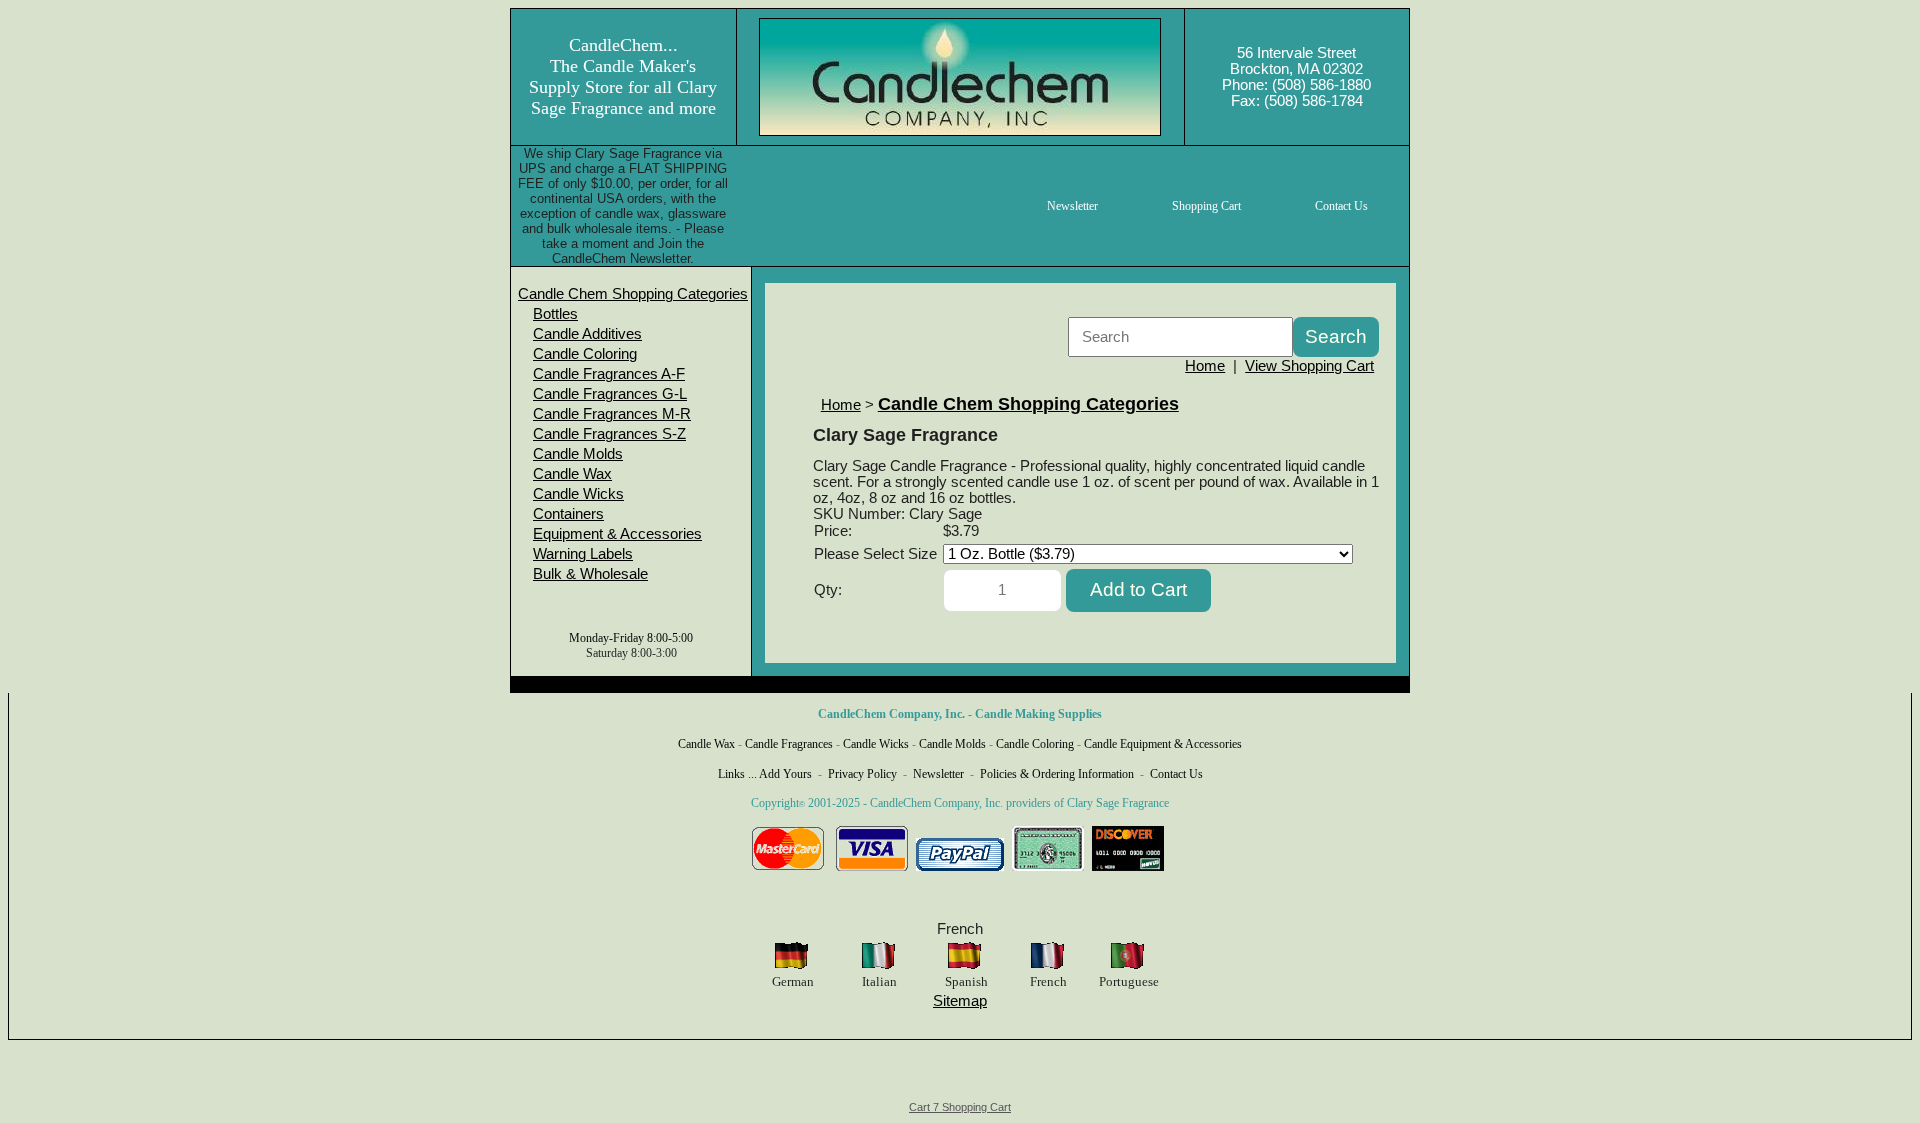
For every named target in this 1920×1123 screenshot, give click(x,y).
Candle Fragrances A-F (609, 374)
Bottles (555, 314)
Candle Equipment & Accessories (1163, 744)
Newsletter (938, 774)
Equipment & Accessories (617, 534)
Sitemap (960, 1001)
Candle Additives (587, 334)
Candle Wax (572, 474)
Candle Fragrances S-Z (609, 434)
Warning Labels (583, 554)
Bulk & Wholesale (590, 574)
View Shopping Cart (1309, 366)
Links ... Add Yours (765, 774)
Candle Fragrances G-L (610, 394)
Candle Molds (578, 454)
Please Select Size (875, 554)
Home (1205, 366)
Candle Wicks (578, 494)
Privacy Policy (862, 774)
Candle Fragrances (789, 744)
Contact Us (1176, 774)
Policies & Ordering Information (1057, 774)
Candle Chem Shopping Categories (633, 294)
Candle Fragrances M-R (612, 414)
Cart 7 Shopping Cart (960, 1107)
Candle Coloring (585, 354)
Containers (568, 514)
